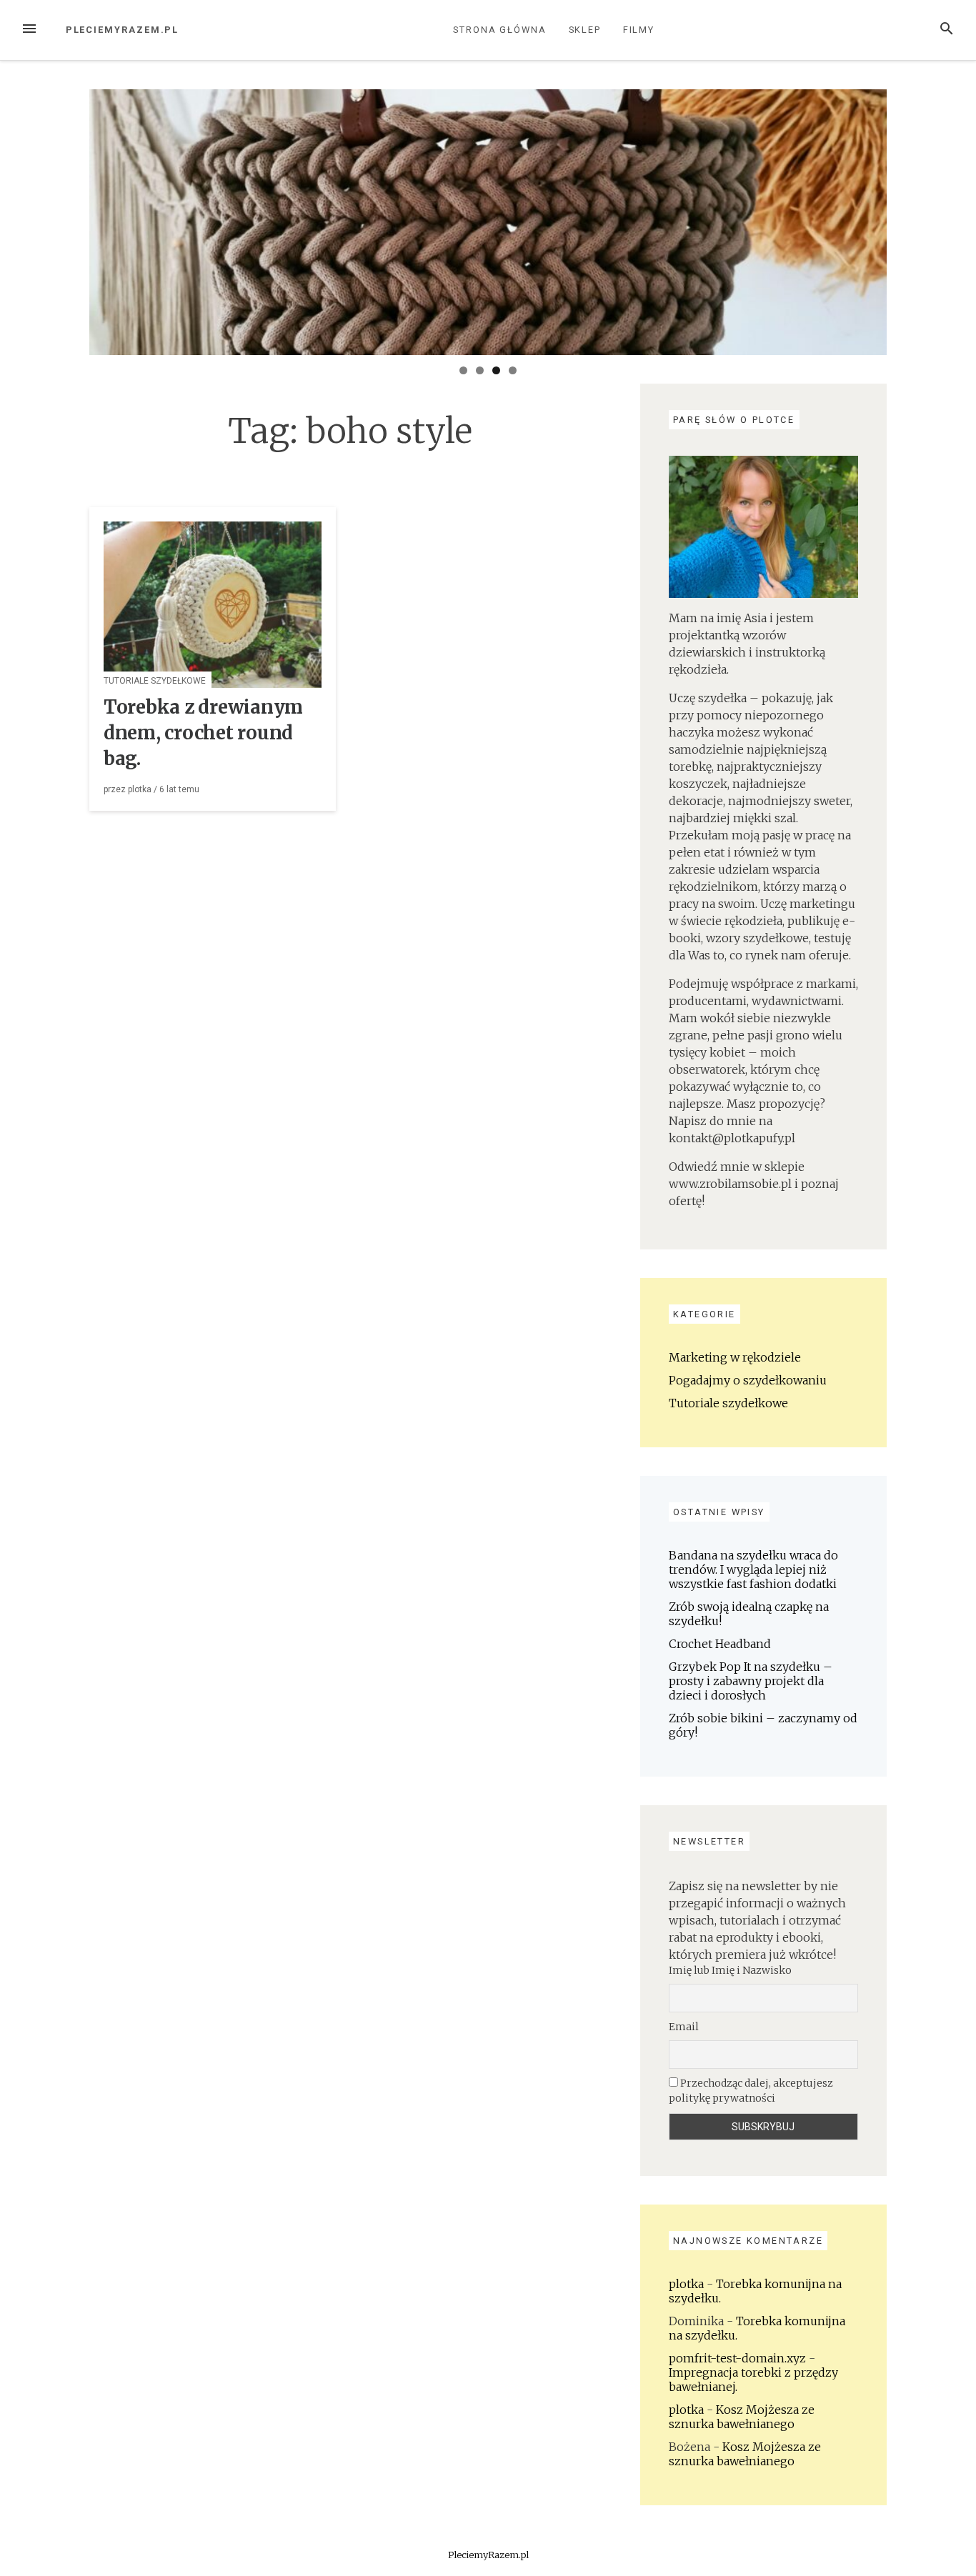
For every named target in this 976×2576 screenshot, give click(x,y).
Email (684, 2027)
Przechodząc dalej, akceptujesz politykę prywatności (751, 2091)
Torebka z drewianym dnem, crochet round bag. (203, 733)
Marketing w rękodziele (735, 1357)
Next (912, 219)
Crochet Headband (720, 1644)
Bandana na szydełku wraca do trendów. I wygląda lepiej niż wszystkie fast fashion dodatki (753, 1569)
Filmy (639, 30)
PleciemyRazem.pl (123, 30)
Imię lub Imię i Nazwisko (730, 1970)
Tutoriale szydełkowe (155, 681)
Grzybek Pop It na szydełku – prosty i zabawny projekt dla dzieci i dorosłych (751, 1681)
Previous (64, 219)
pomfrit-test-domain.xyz (737, 2358)
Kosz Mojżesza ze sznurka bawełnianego (742, 2417)
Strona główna (500, 30)
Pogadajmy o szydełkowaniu (748, 1380)
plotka (140, 789)
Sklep (585, 30)
